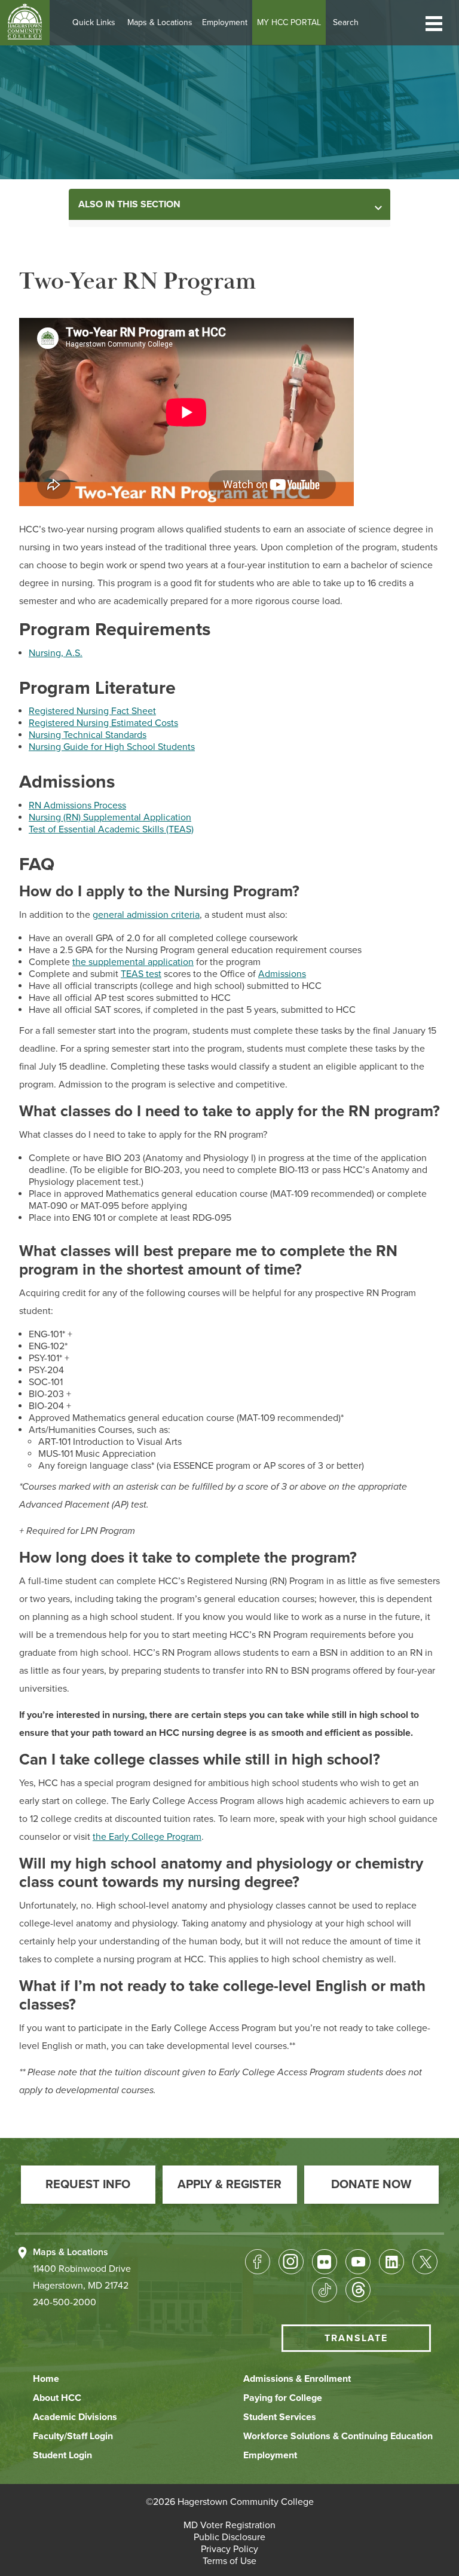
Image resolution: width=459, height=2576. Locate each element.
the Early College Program (147, 1837)
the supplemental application (133, 962)
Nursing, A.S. (56, 653)
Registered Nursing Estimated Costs (103, 723)
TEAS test (141, 974)
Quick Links (94, 22)
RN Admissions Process (77, 805)
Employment (225, 22)
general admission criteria (146, 915)
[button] (434, 22)
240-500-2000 (65, 2302)
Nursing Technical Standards (88, 735)
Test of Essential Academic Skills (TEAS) (111, 829)
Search (346, 22)
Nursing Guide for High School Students (112, 747)
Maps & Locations (160, 22)
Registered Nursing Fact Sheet (92, 711)
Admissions (282, 974)
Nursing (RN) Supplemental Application (110, 817)
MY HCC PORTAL (289, 22)
